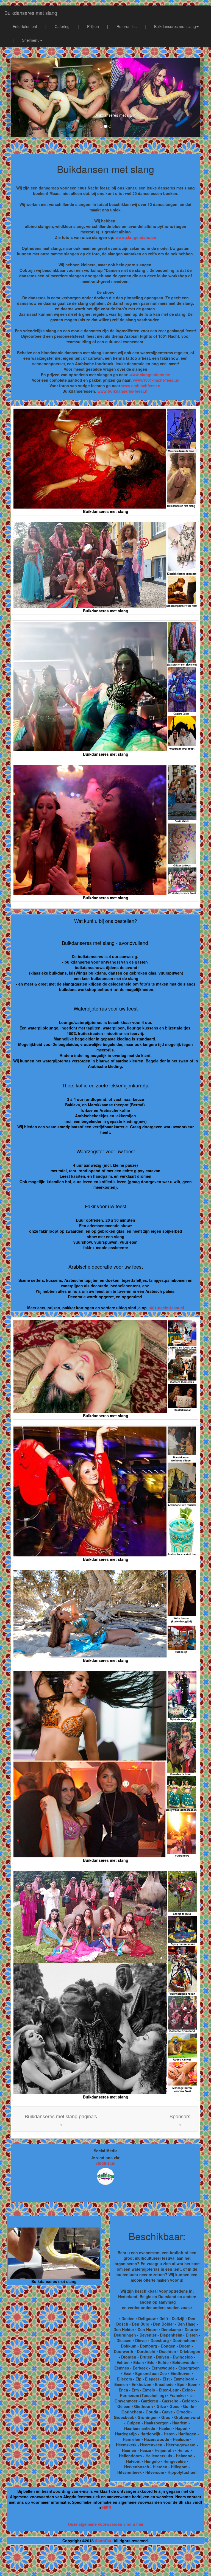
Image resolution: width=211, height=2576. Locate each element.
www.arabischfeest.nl (141, 386)
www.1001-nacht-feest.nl (156, 380)
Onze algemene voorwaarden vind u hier (106, 2524)
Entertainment (25, 26)
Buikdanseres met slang (31, 13)
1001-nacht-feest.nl (166, 1308)
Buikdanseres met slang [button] (175, 26)
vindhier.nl (105, 2163)
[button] (61, 2119)
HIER (107, 2508)
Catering (62, 26)
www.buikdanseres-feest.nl (123, 391)
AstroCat (103, 2541)
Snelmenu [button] (31, 40)
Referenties (127, 26)
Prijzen (93, 26)
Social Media (106, 2151)
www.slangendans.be (136, 237)
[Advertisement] (105, 2563)
